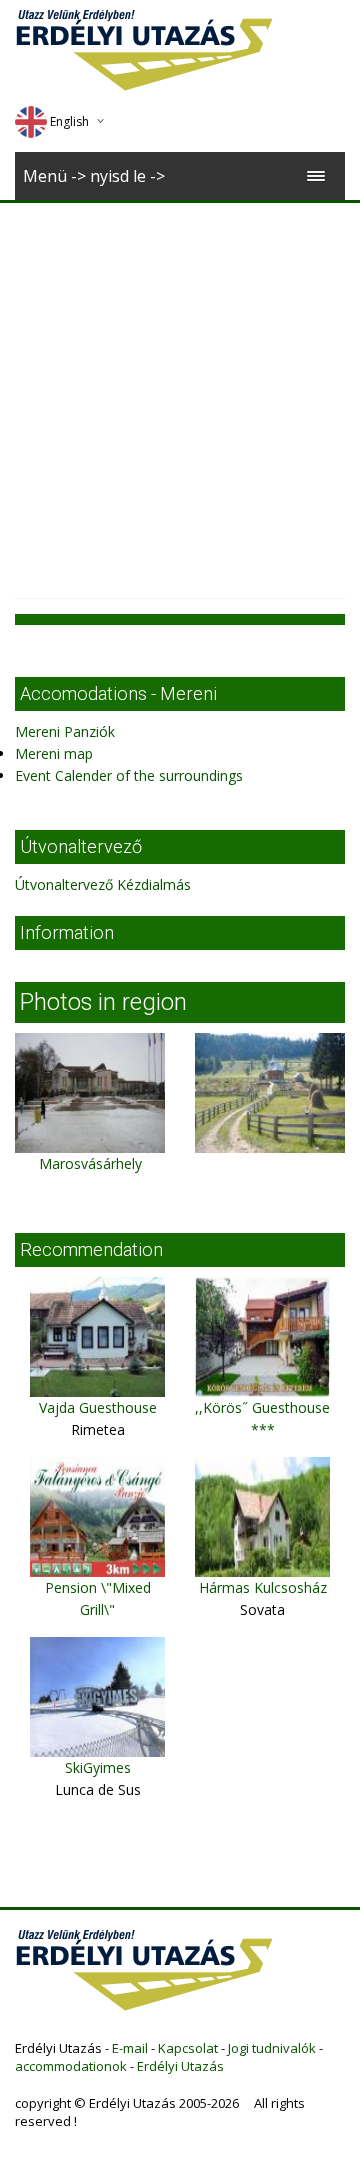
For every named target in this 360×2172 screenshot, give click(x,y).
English (69, 121)
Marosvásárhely (90, 1163)
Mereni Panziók (65, 731)
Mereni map (54, 753)
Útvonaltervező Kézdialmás (103, 884)
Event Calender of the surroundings (129, 775)
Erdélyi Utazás (180, 2066)
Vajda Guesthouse (98, 1407)
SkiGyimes (98, 1767)
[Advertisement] (180, 393)
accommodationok (71, 2066)
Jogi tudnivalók (272, 2048)
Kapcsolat (188, 2048)
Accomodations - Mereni (118, 693)
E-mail (130, 2048)
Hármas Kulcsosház (263, 1587)
